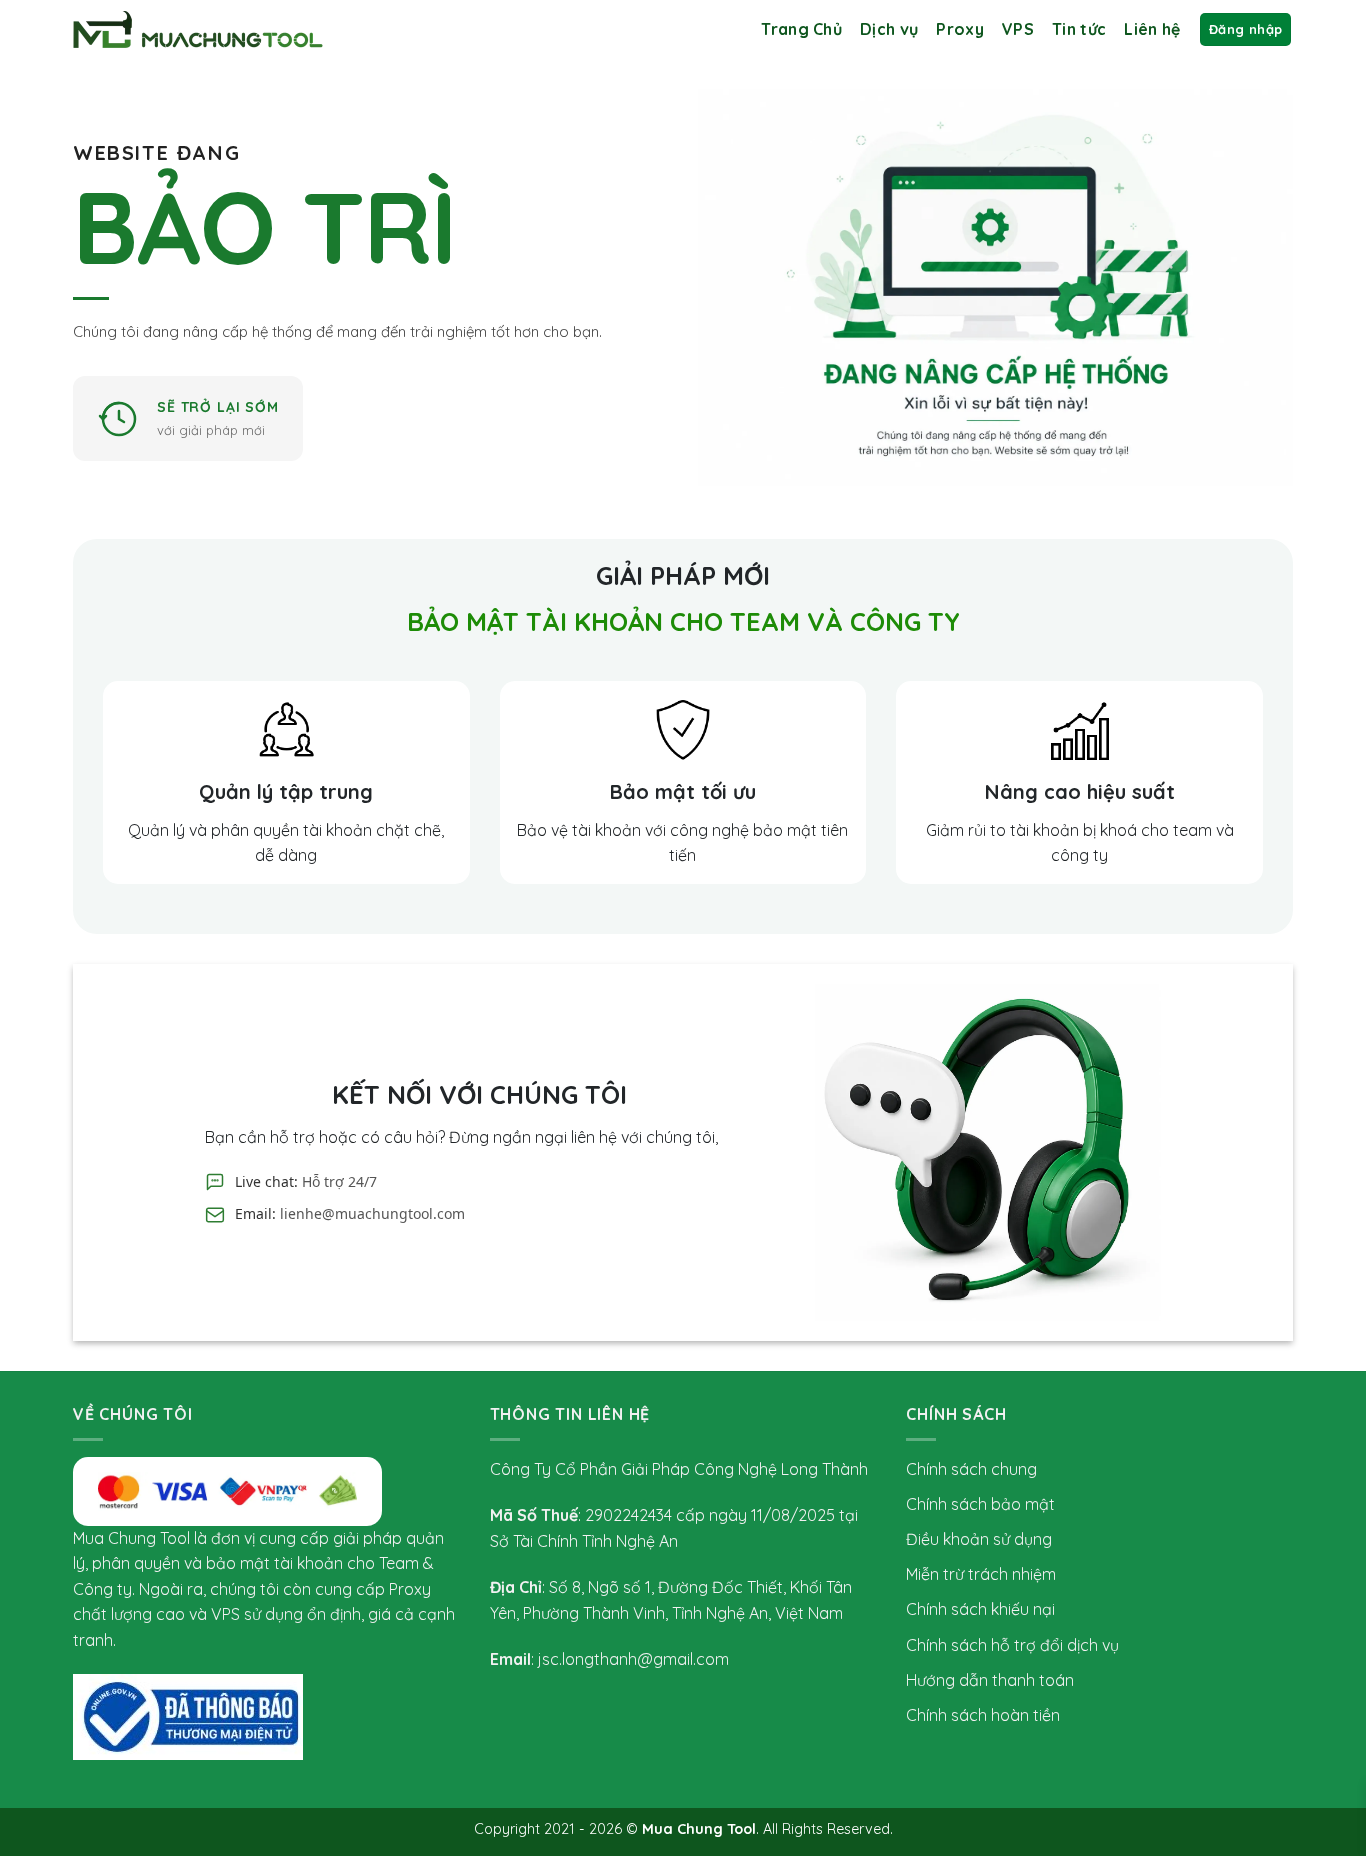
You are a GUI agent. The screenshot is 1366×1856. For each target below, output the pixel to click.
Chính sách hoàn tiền (983, 1715)
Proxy (960, 29)
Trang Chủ (801, 29)
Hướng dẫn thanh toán (990, 1680)
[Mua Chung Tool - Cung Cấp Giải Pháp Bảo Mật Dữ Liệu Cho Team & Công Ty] (198, 29)
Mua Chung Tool (699, 1829)
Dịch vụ (889, 29)
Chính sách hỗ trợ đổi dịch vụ (1012, 1645)
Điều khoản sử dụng (979, 1539)
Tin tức (1079, 29)
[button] (1245, 29)
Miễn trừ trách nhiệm (981, 1574)
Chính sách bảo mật (980, 1504)
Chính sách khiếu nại (980, 1609)
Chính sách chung (971, 1469)
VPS (1018, 29)
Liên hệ (1152, 29)
